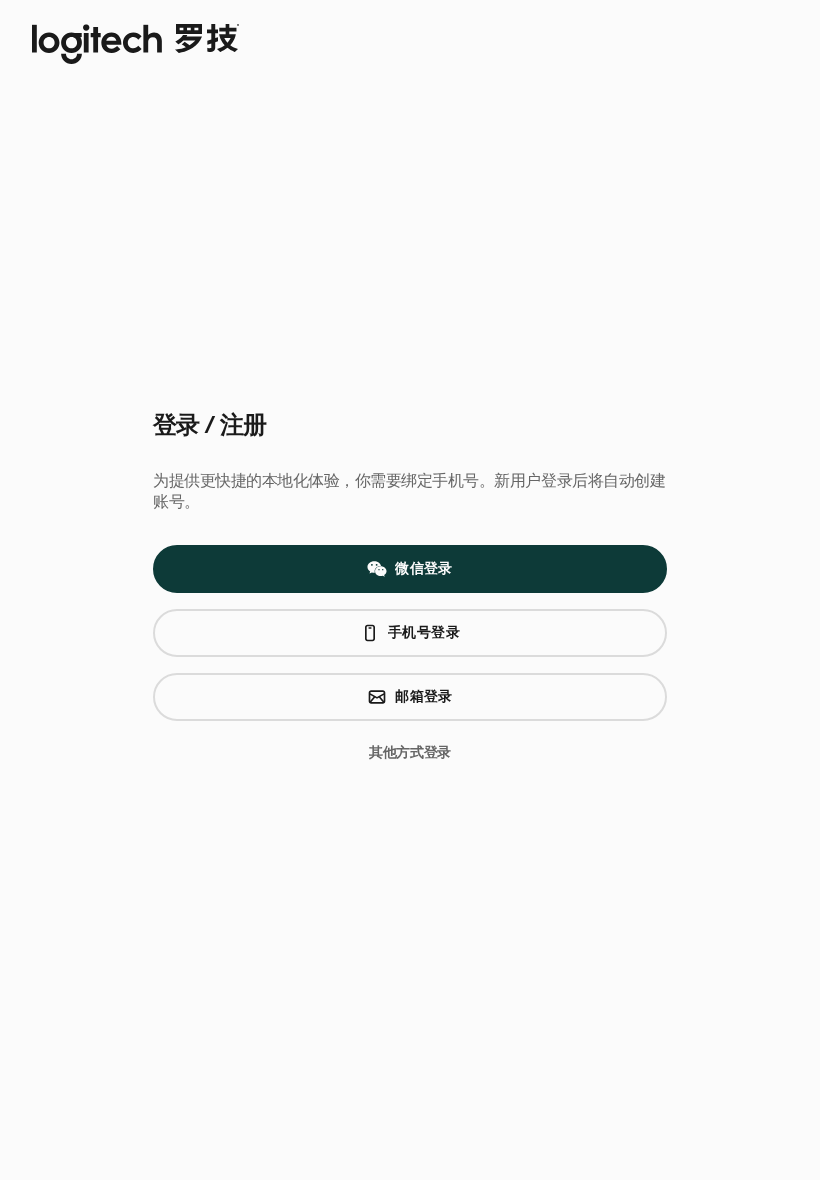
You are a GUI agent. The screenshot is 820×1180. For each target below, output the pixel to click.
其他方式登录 (409, 752)
